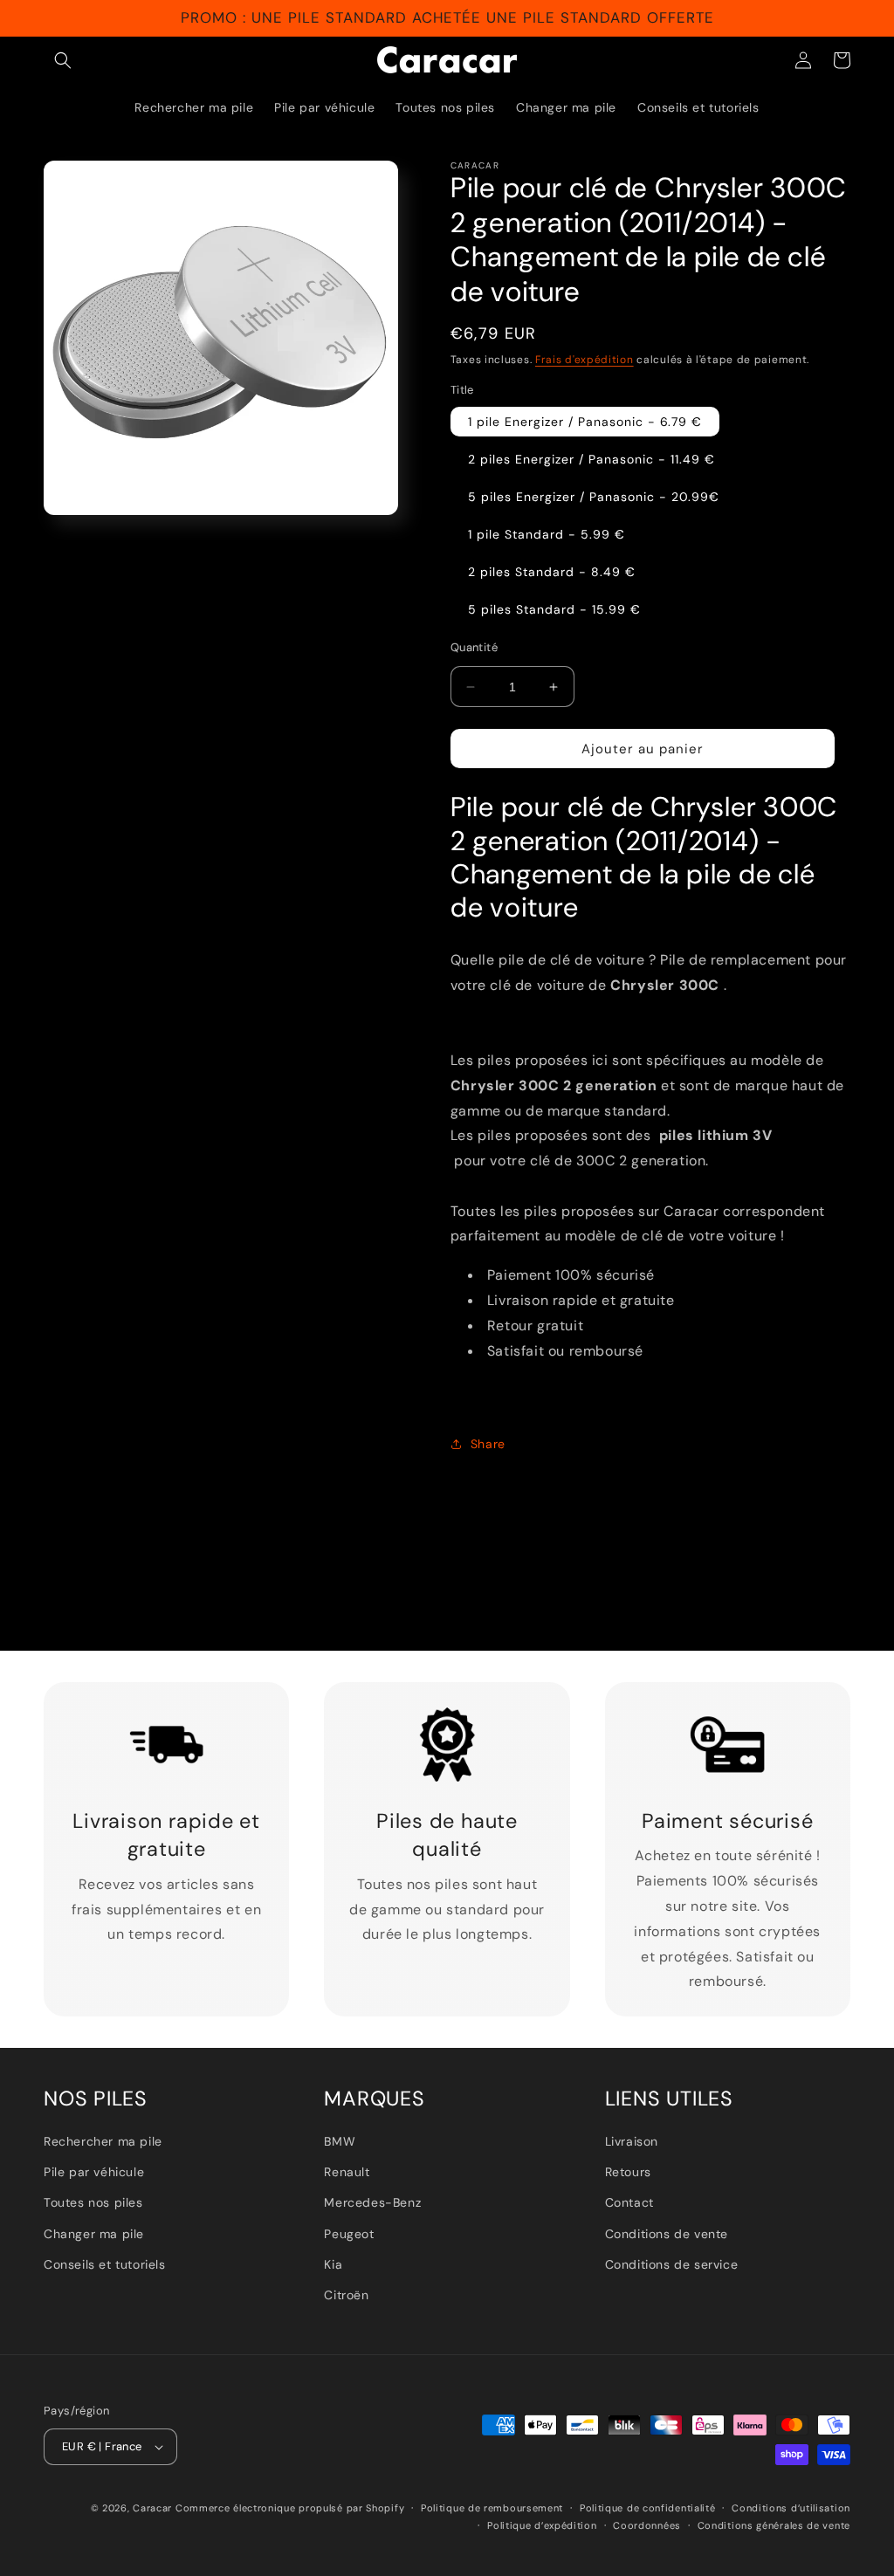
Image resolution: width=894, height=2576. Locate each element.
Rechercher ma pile (103, 2141)
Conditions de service (672, 2264)
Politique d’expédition (542, 2525)
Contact (629, 2202)
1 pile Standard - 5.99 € (547, 534)
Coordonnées (647, 2525)
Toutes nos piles (93, 2202)
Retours (628, 2172)
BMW (340, 2141)
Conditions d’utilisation (791, 2508)
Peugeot (349, 2234)
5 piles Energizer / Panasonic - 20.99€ (594, 497)
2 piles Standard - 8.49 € (552, 572)
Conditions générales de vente (774, 2525)
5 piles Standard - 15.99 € (554, 609)
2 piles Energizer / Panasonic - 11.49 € (591, 459)
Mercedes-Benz (372, 2202)
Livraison (632, 2141)
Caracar (152, 2508)
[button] (63, 60)
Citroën (346, 2295)
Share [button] (488, 1444)
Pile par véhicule (94, 2172)
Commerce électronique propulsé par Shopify (290, 2508)
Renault (347, 2172)
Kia (333, 2264)
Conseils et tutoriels (105, 2264)
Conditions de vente (667, 2234)
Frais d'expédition (585, 360)
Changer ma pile (94, 2234)
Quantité (474, 647)
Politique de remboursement (492, 2508)
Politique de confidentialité (648, 2508)
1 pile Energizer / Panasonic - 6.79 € (585, 422)
